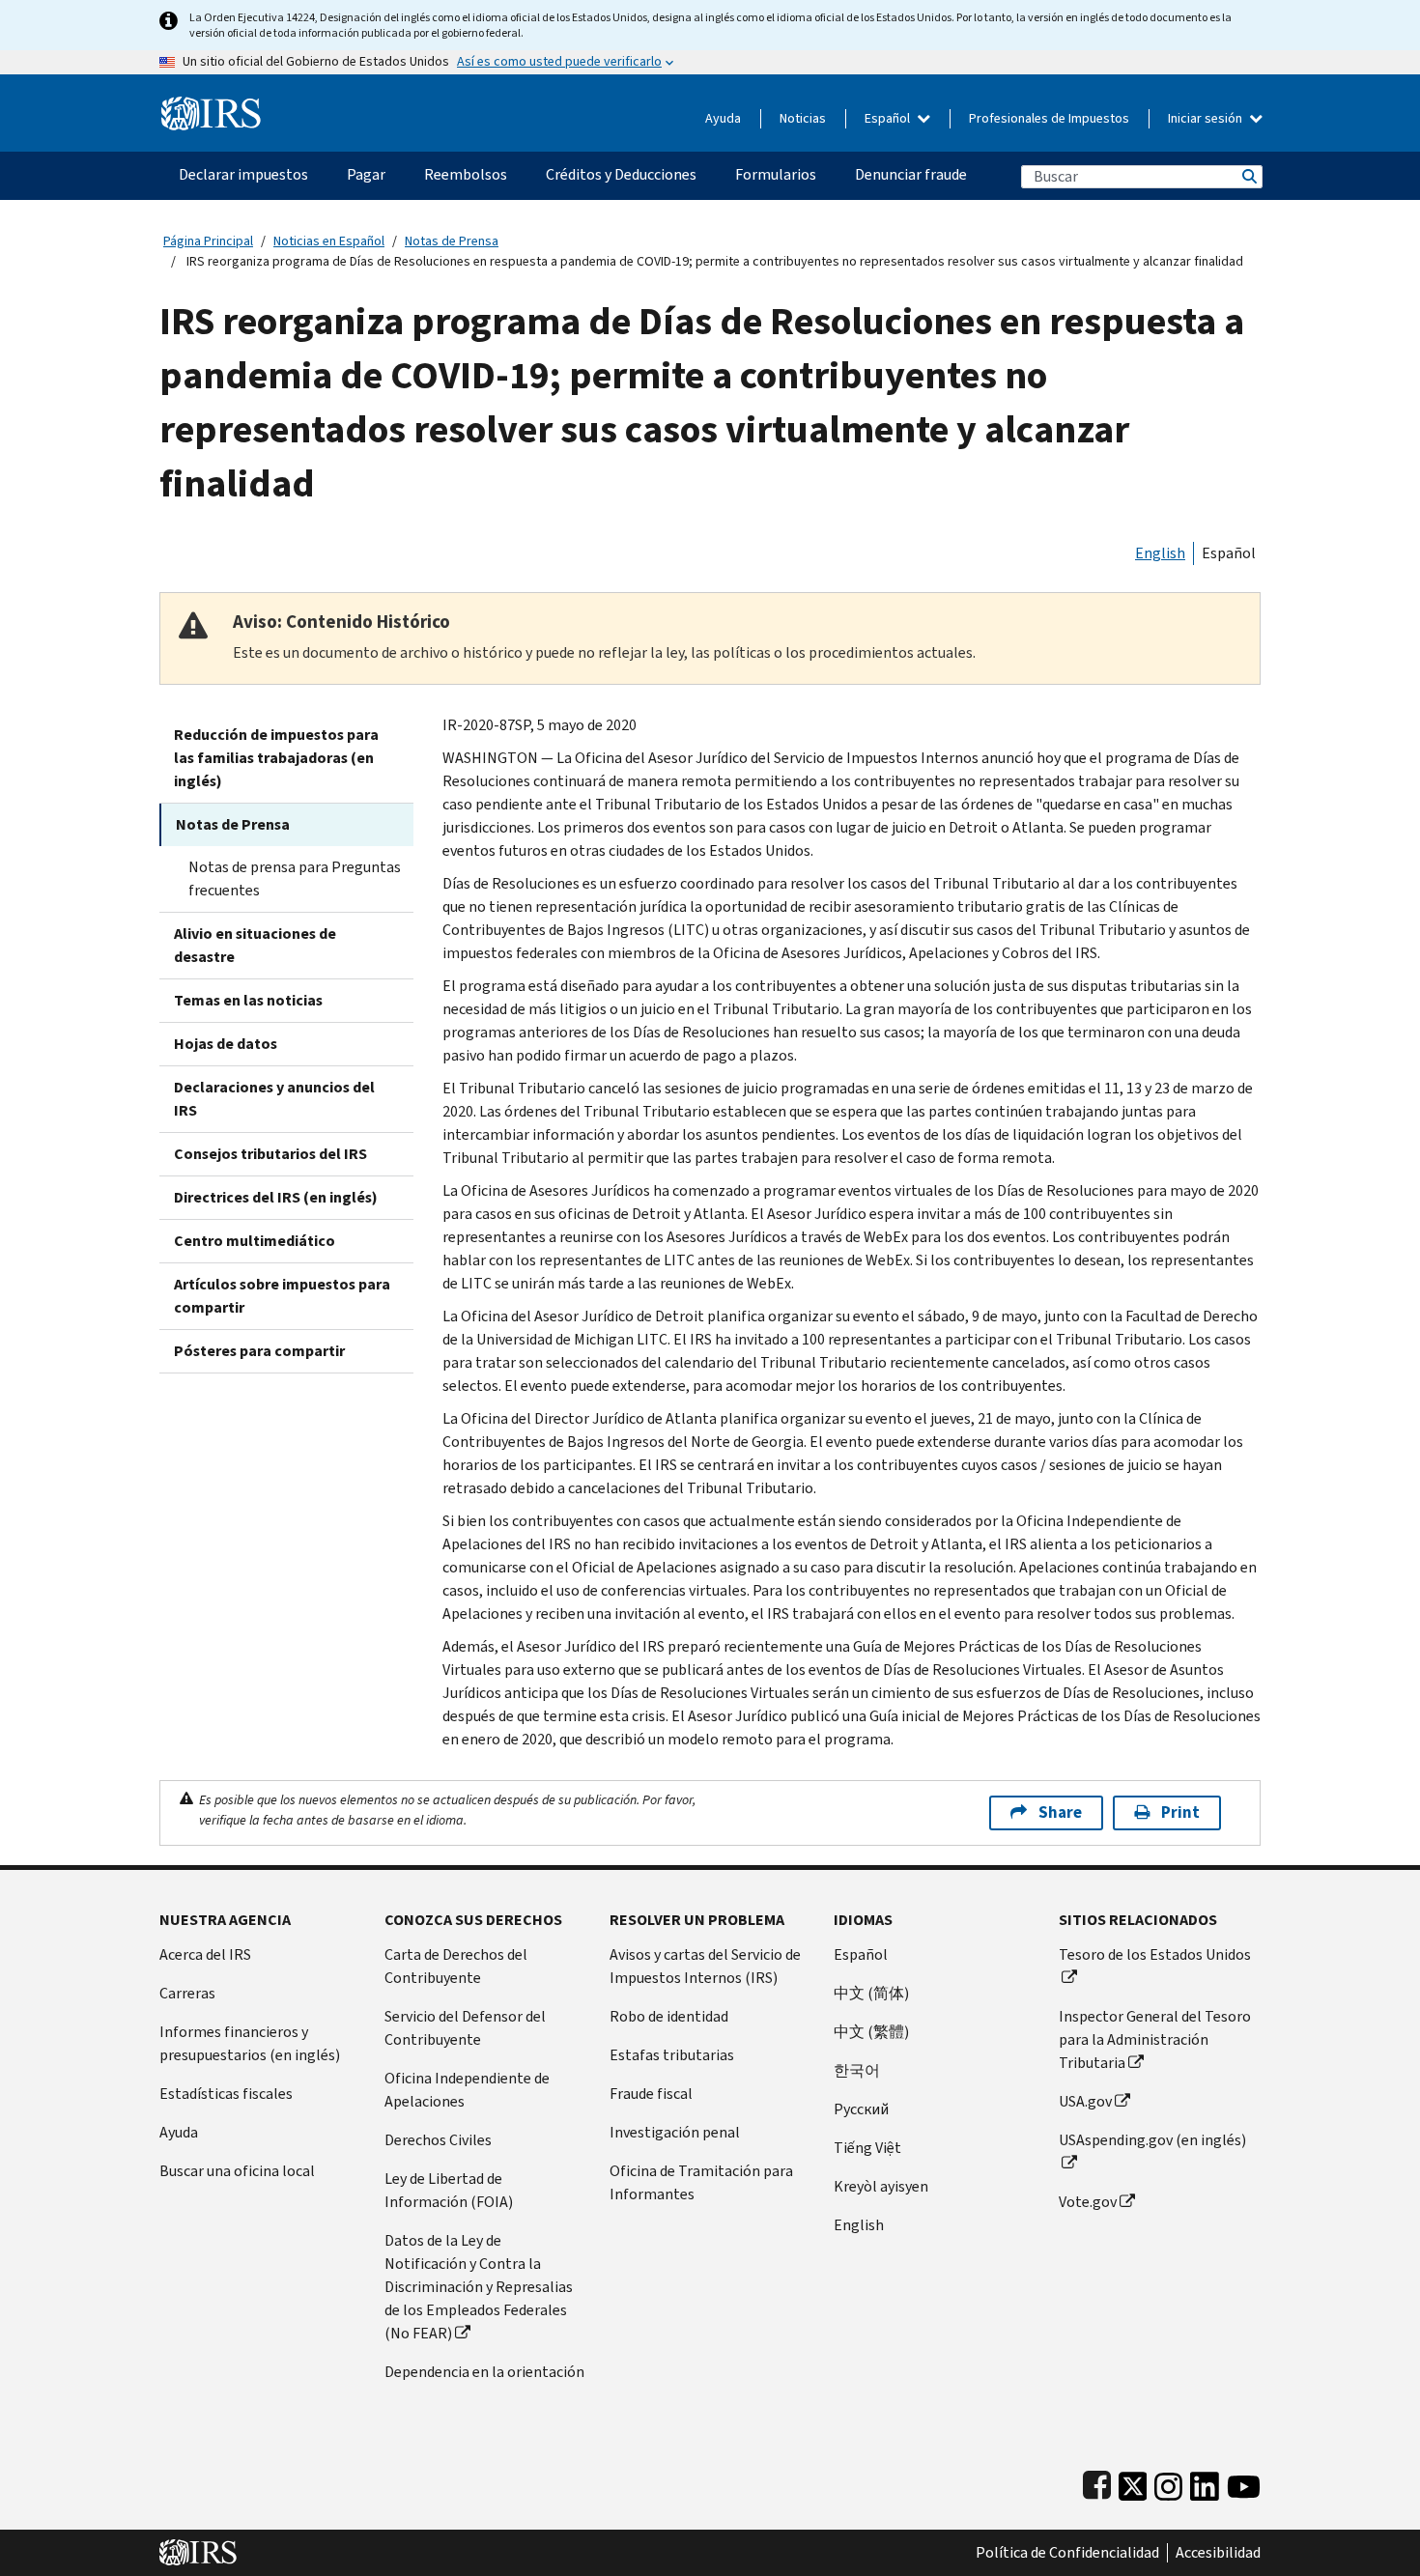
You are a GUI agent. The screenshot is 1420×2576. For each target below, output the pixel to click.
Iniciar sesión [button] (1207, 118)
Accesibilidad (1218, 2553)
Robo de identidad (669, 2016)
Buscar (1248, 176)
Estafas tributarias (672, 2055)
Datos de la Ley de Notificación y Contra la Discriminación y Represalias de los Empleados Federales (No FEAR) (479, 2287)
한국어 (857, 2070)
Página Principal (208, 241)
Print (1180, 1812)
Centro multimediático (255, 1241)
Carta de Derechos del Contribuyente (456, 1966)
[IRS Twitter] (1133, 2482)
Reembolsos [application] (466, 174)
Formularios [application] (776, 174)
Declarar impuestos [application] (243, 174)
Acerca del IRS (205, 1954)
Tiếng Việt (867, 2148)
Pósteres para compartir (259, 1351)
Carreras (187, 1993)
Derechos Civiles (438, 2140)
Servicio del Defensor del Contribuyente (465, 2028)
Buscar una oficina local (237, 2171)
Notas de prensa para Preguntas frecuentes (295, 878)
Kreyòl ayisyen (881, 2186)
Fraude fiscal (651, 2094)
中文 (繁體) (871, 2032)
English (1160, 553)
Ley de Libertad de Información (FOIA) (449, 2190)
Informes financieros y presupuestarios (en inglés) (250, 2043)
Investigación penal (675, 2132)
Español (889, 118)
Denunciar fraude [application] (911, 174)
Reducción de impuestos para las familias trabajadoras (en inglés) (276, 758)
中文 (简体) (871, 1993)
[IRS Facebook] (1097, 2482)
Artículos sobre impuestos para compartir (282, 1296)
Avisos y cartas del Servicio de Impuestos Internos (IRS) (705, 1966)
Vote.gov (1088, 2202)
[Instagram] (1168, 2482)
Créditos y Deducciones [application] (621, 174)
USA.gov (1085, 2101)
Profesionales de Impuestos (1049, 118)
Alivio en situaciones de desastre (255, 945)
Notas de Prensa (452, 241)
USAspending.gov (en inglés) (1152, 2140)
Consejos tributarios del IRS (270, 1154)
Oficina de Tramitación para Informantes (701, 2182)
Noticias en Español (329, 241)
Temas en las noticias (248, 1000)
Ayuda (723, 118)
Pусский (861, 2109)
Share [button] (1060, 1812)
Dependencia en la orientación (484, 2372)
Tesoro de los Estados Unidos (1155, 1954)
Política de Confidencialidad (1067, 2553)
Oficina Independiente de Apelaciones (467, 2090)
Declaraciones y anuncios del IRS (274, 1099)
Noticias (803, 118)
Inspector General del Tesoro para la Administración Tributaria (1155, 2039)
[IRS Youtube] (1244, 2482)
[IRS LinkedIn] (1205, 2482)
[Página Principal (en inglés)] (211, 106)
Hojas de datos (226, 1044)
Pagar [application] (366, 174)
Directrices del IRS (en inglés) (276, 1197)
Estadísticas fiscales (226, 2094)
